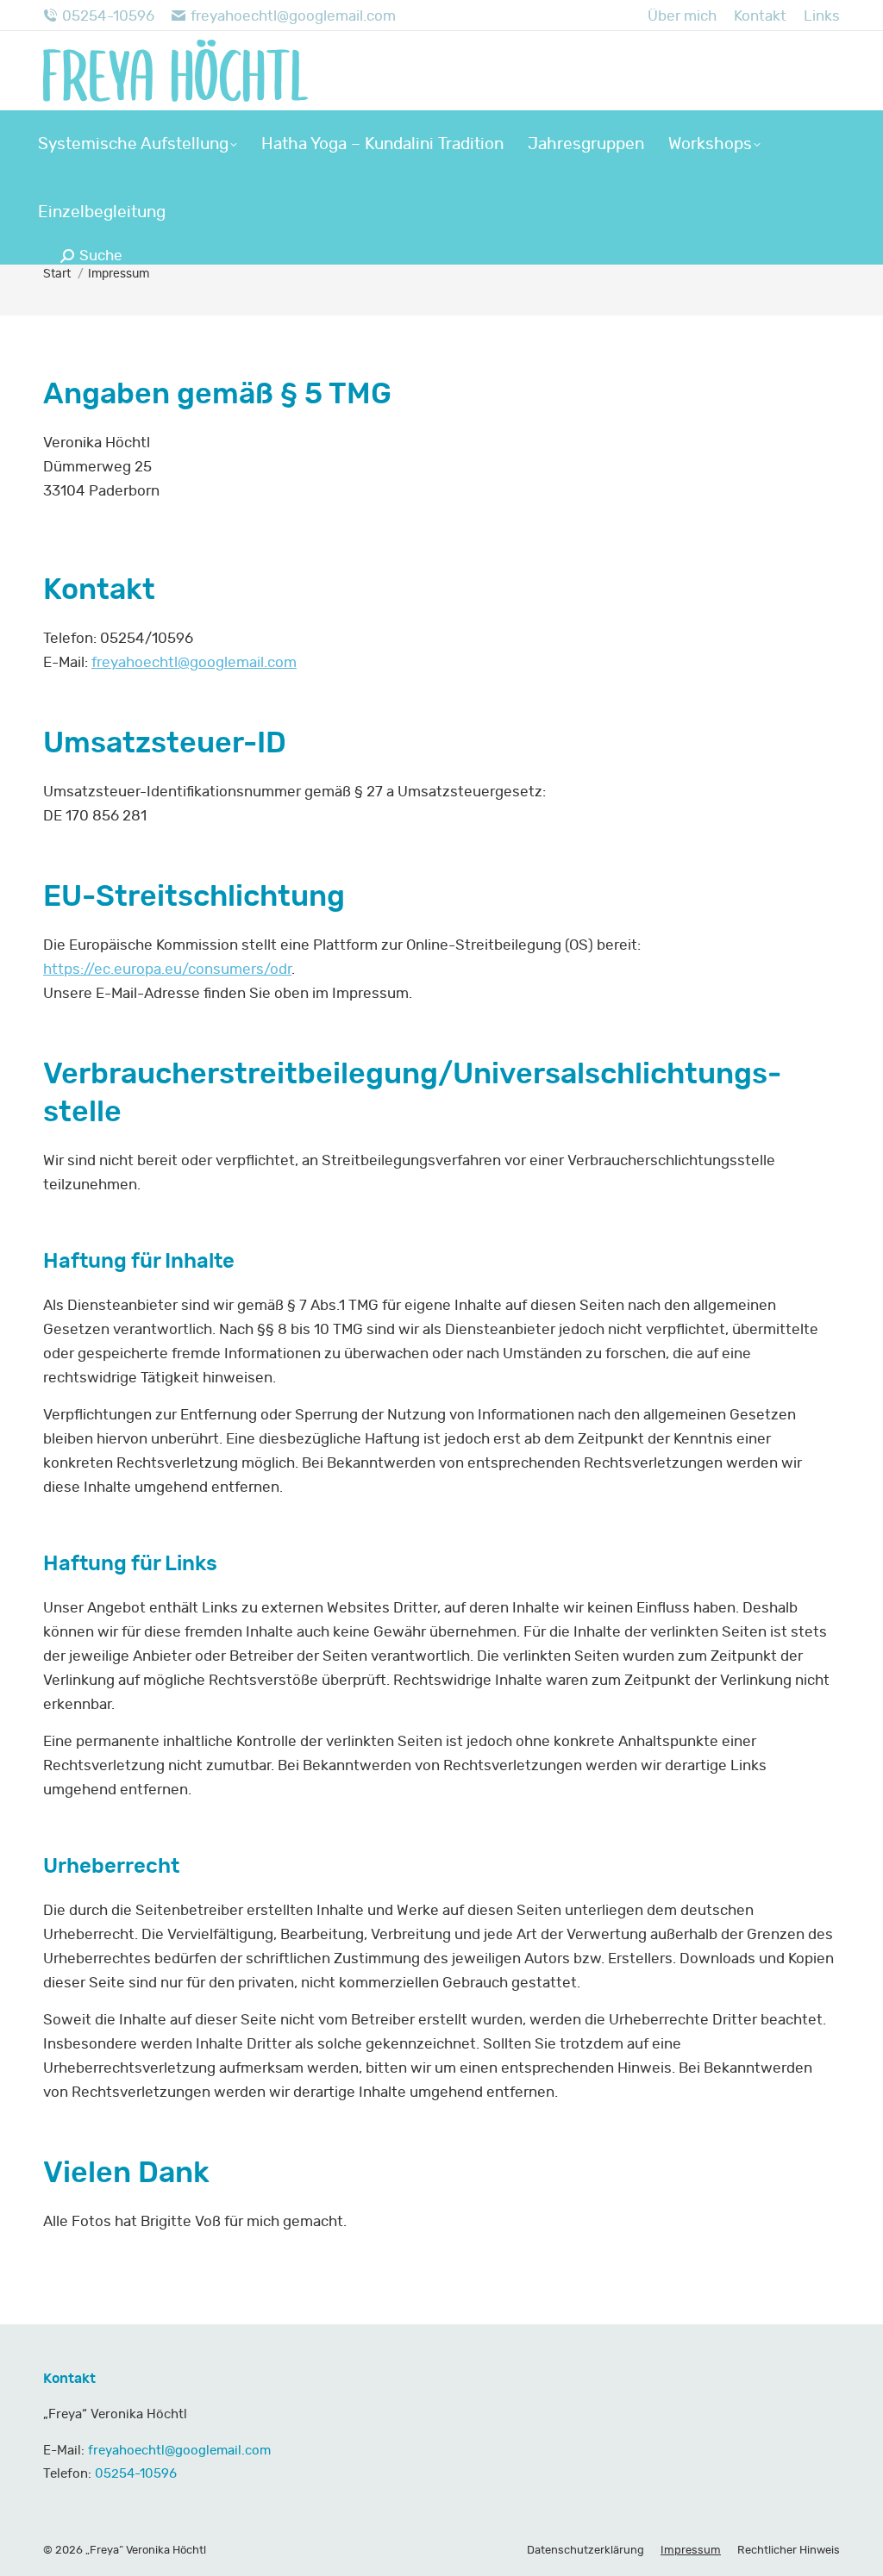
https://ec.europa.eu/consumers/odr (167, 969)
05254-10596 (108, 16)
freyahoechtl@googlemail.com (293, 16)
